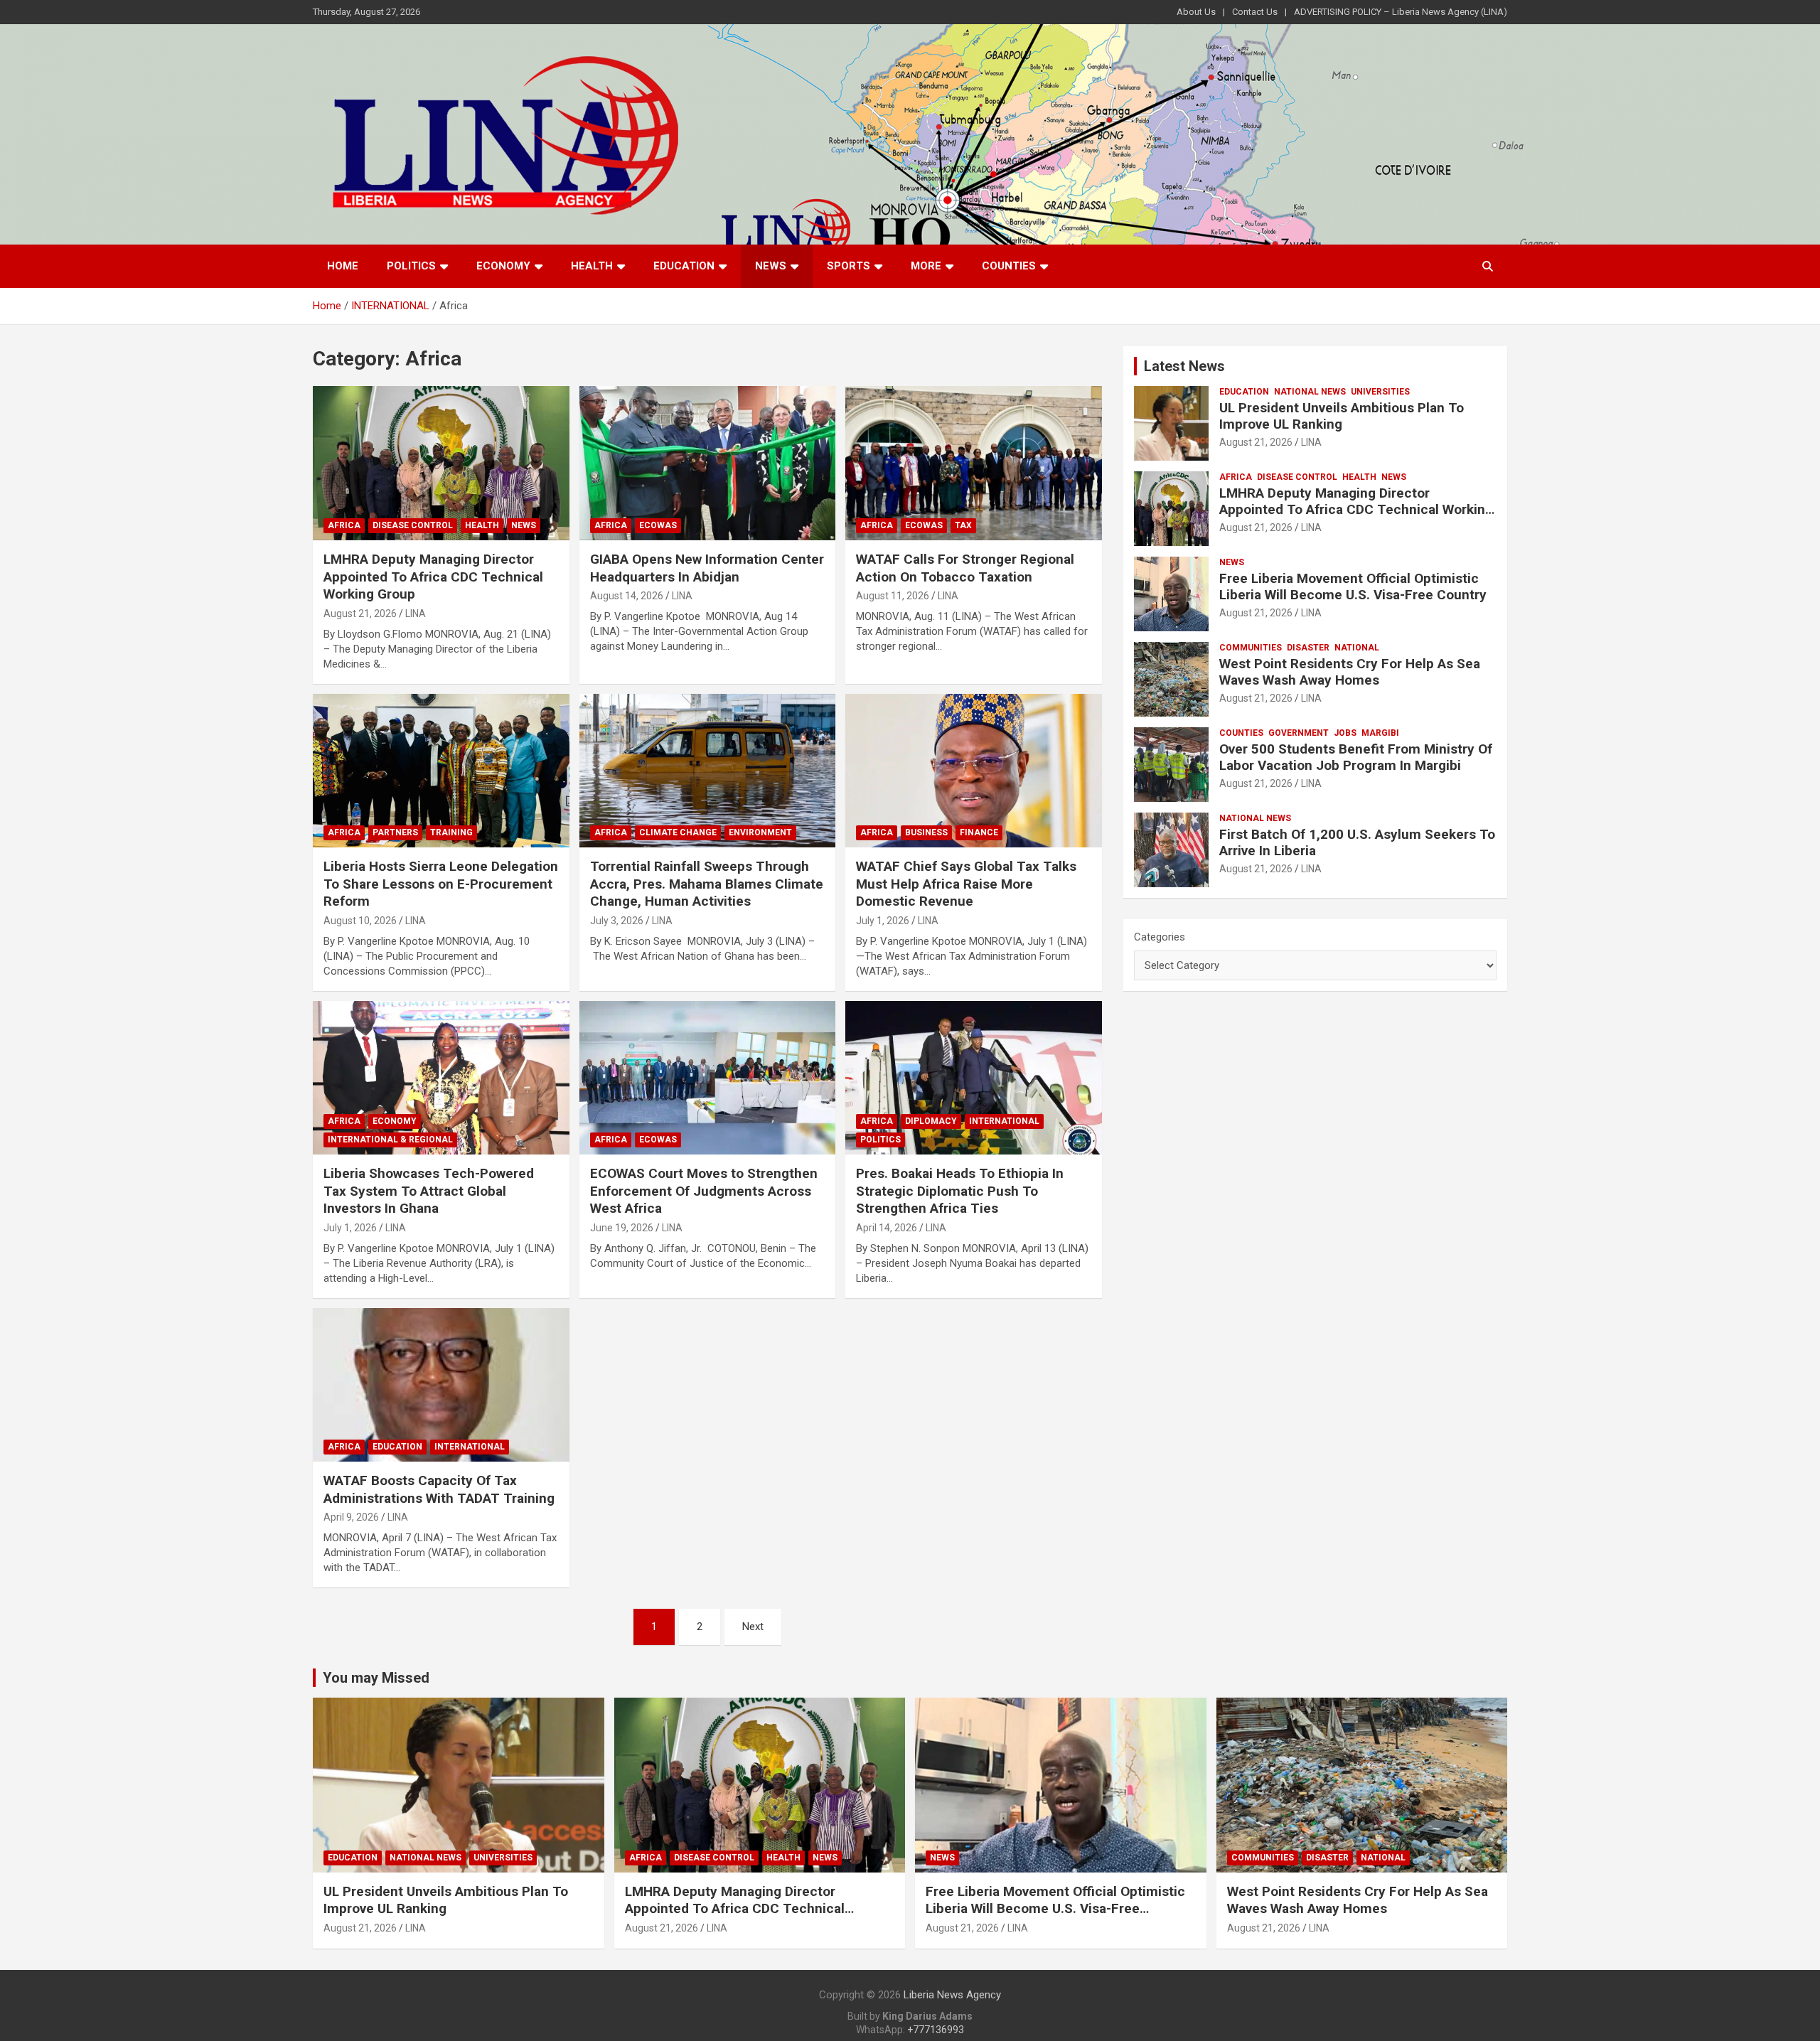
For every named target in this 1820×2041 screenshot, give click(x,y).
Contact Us (1255, 12)
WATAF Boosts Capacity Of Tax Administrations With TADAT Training (439, 1489)
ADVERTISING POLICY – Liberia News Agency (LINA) (1401, 12)
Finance (979, 832)
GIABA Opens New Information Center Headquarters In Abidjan (707, 568)
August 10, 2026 (360, 921)
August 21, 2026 (360, 614)
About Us (1196, 12)
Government (1299, 733)
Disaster (1308, 648)
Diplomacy (931, 1121)
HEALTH (592, 266)
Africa (344, 525)
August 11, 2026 (893, 596)
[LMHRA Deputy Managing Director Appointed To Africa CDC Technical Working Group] (441, 464)
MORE (926, 266)
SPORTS (849, 266)
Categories (1160, 937)
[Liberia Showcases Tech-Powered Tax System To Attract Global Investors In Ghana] (441, 1078)
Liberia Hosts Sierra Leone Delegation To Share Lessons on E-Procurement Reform (441, 884)
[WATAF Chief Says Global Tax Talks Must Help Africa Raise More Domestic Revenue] (974, 771)
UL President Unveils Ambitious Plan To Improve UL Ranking (1342, 416)
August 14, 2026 (627, 596)
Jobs (1345, 733)
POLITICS (411, 266)
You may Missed (376, 1678)
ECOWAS (658, 525)
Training (451, 832)
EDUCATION (684, 266)
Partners (395, 832)
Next (753, 1627)
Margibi (1380, 733)
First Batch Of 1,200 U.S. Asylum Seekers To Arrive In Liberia (1357, 842)
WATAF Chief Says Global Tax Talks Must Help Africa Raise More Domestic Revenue (966, 884)
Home (343, 266)
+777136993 (936, 2030)
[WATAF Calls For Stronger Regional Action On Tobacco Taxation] (974, 464)
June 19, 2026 (622, 1228)
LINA (416, 614)
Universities (1380, 392)
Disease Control (413, 525)
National (1357, 648)
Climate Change (678, 832)
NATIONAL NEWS (1310, 392)
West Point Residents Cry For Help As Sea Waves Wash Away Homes (1350, 672)
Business (926, 832)
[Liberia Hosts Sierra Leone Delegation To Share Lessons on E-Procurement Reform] (441, 771)
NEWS (771, 266)
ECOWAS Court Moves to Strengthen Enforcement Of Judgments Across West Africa (704, 1191)
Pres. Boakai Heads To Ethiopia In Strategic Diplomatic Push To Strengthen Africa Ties (960, 1191)
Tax (963, 525)
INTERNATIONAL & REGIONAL (390, 1140)
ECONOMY (503, 266)
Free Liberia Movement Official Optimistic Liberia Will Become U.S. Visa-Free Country (1355, 586)
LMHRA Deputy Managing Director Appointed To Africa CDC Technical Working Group (433, 577)
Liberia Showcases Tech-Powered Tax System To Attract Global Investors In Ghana (429, 1191)
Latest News (1184, 366)
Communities (1251, 648)
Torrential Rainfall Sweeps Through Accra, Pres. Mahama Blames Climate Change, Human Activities (707, 884)
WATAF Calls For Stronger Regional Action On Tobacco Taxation (965, 568)
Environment (760, 832)
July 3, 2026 (617, 921)
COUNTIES (1009, 266)
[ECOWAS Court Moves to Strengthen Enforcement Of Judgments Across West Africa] (708, 1078)
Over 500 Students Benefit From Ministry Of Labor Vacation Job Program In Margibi (1356, 757)
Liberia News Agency (952, 1995)
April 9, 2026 (351, 1517)
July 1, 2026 (883, 921)
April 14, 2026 (887, 1228)
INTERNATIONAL (1004, 1121)
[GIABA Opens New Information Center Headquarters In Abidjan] (708, 464)
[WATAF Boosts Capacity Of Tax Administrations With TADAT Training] (441, 1385)
